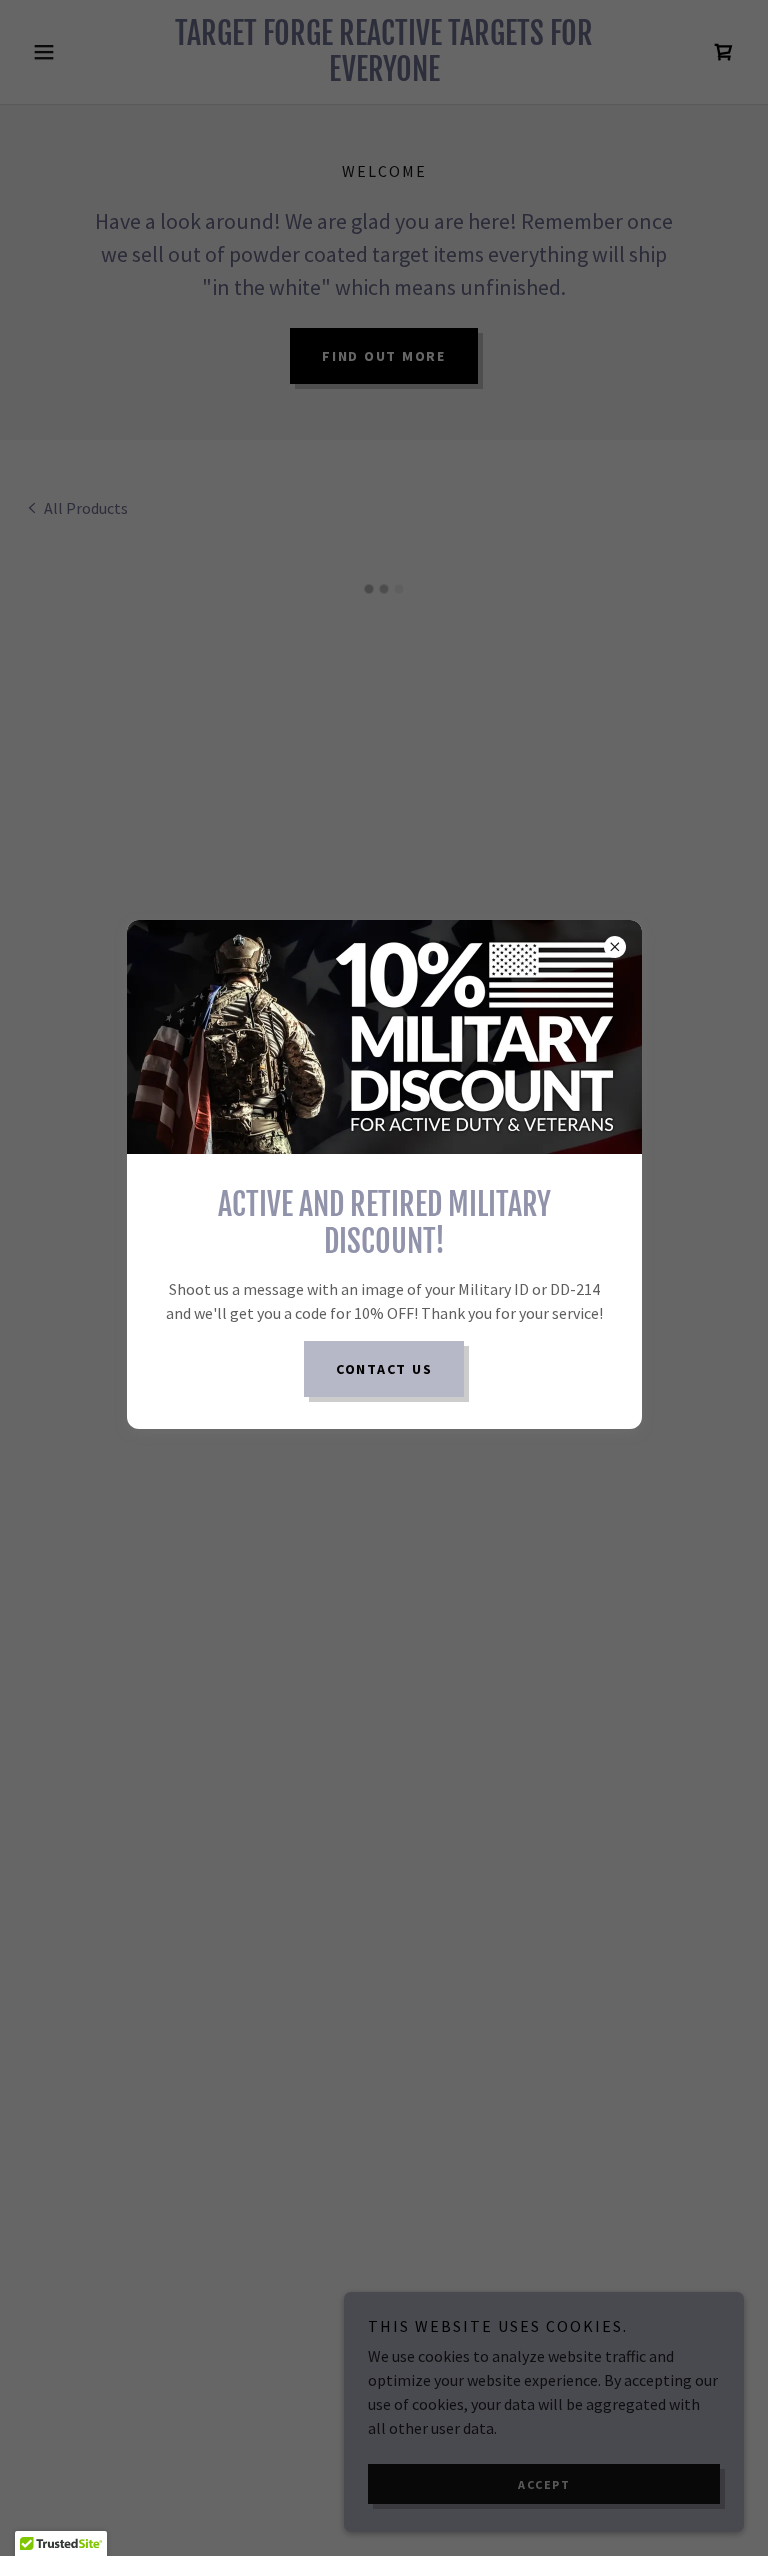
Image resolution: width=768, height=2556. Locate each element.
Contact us (384, 1369)
